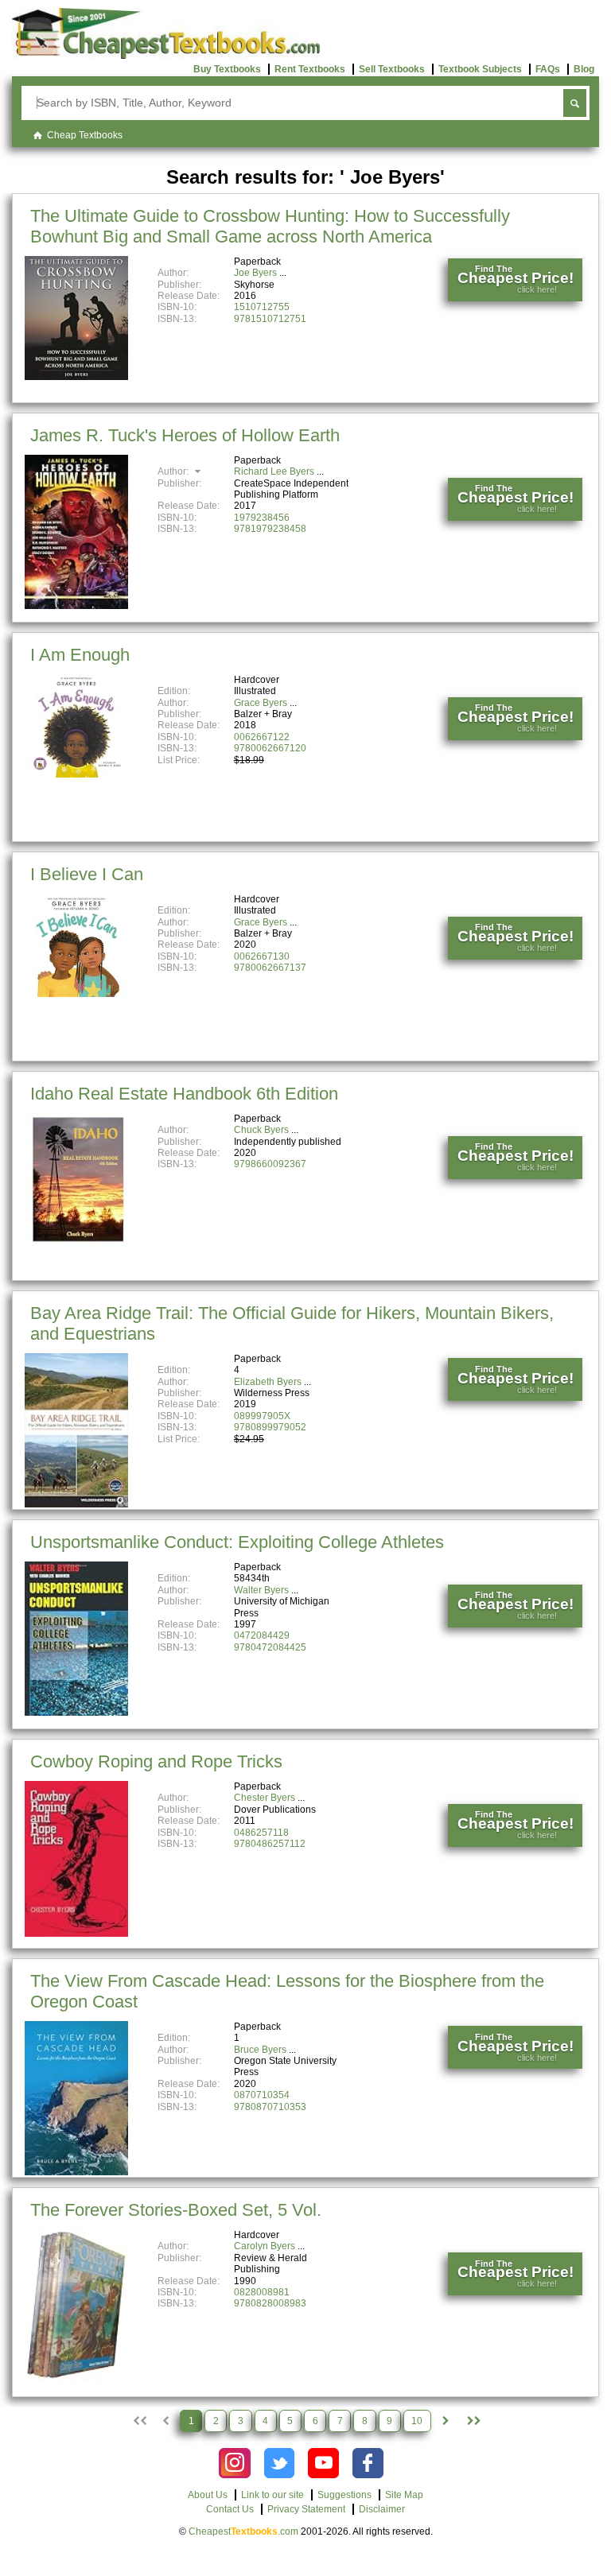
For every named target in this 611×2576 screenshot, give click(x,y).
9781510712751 (270, 319)
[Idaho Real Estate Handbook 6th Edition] (76, 1243)
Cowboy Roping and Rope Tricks (156, 1761)
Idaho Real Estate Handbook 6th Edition (184, 1094)
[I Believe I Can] (76, 994)
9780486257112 (270, 1844)
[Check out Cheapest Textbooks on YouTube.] (323, 2463)
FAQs (548, 69)
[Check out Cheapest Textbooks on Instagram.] (234, 2463)
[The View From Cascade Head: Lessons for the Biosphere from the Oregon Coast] (76, 2172)
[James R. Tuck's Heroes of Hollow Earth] (76, 606)
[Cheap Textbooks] (166, 56)
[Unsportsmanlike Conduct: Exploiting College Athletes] (76, 1713)
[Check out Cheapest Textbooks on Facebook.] (368, 2463)
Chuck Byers (261, 1130)
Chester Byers (265, 1798)
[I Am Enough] (76, 774)
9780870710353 (270, 2107)
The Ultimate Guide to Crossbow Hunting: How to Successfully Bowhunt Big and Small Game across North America (270, 226)
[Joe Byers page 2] (446, 2421)
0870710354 (262, 2095)
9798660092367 (270, 1164)
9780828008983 (270, 2303)
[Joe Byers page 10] (473, 2421)
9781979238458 (270, 529)
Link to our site (272, 2495)
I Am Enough (80, 655)
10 (417, 2421)
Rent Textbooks (310, 69)
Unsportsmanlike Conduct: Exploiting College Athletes (237, 1542)
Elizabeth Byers (268, 1382)
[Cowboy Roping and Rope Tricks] (76, 1934)
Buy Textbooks (227, 69)
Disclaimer (382, 2509)
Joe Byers (255, 273)
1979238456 (262, 518)
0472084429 (262, 1635)
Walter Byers (261, 1590)
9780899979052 (270, 1427)
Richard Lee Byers (274, 471)
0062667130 (262, 956)
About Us (208, 2495)
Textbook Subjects (480, 69)
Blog (584, 69)
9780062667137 (270, 968)
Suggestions (344, 2495)
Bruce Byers (260, 2050)
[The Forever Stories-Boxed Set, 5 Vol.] (76, 2378)
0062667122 (262, 737)
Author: (174, 471)
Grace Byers (261, 703)
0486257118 (261, 1833)
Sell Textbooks (392, 69)
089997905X (262, 1416)
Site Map (404, 2495)
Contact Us (230, 2509)
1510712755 (262, 307)
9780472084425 (270, 1647)
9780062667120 (270, 748)
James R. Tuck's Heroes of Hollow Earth (185, 435)
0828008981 (262, 2292)
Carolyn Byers (265, 2246)
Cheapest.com (243, 2531)
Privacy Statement (306, 2509)
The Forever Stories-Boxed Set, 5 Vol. (176, 2210)
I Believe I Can (87, 874)
